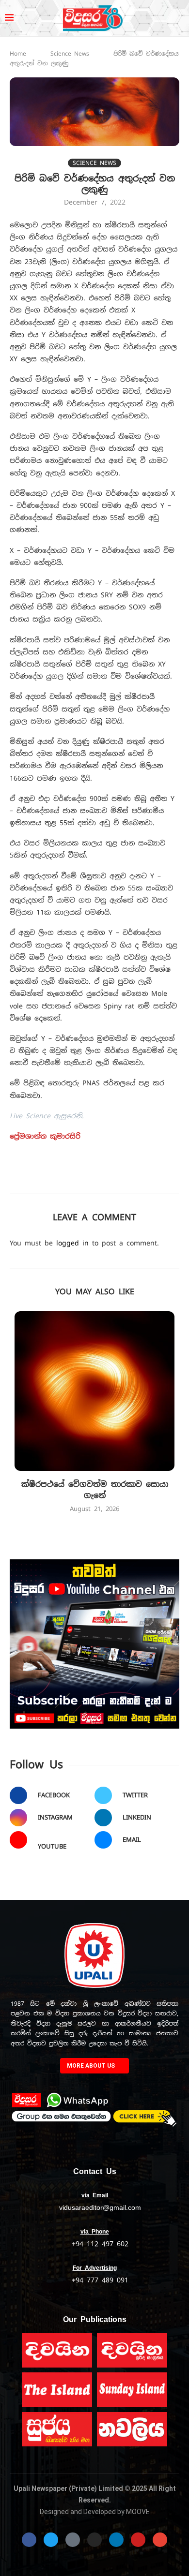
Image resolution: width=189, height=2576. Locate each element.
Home (18, 54)
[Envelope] (160, 2540)
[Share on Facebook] (87, 1180)
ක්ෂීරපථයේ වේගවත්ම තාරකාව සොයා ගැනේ (95, 1489)
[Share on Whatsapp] (172, 1180)
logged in (72, 1243)
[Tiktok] (73, 2540)
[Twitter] (51, 2540)
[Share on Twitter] (108, 1180)
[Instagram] (94, 2540)
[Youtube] (138, 2540)
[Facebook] (29, 2540)
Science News (70, 54)
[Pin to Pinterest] (130, 1180)
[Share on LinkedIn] (151, 1180)
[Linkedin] (116, 2540)
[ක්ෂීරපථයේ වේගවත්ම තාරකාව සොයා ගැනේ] (94, 1391)
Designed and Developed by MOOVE (95, 2512)
